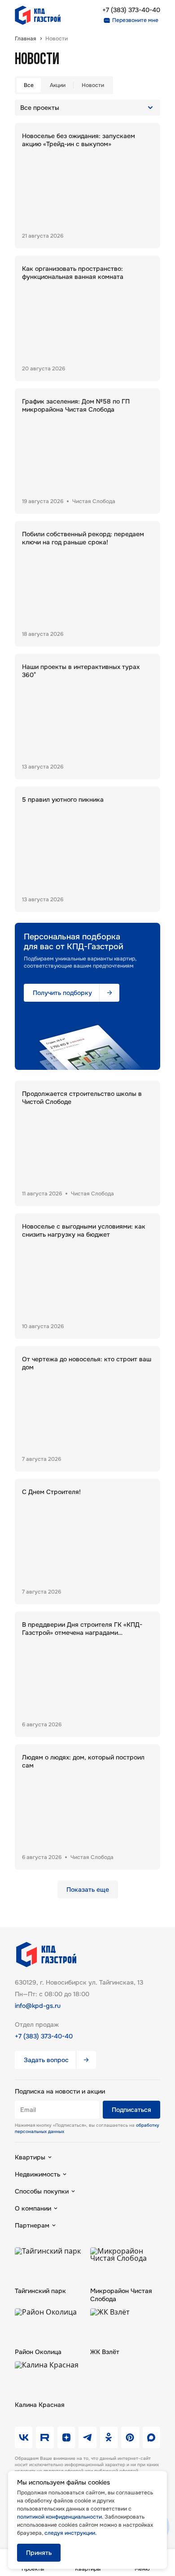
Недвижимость (37, 2174)
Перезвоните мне (135, 20)
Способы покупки (42, 2191)
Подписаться (131, 2110)
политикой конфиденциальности (59, 2517)
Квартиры (30, 2157)
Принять (39, 2553)
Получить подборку (62, 993)
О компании (33, 2208)
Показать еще (88, 1890)
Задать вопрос (46, 2060)
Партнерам (32, 2225)
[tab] (29, 85)
